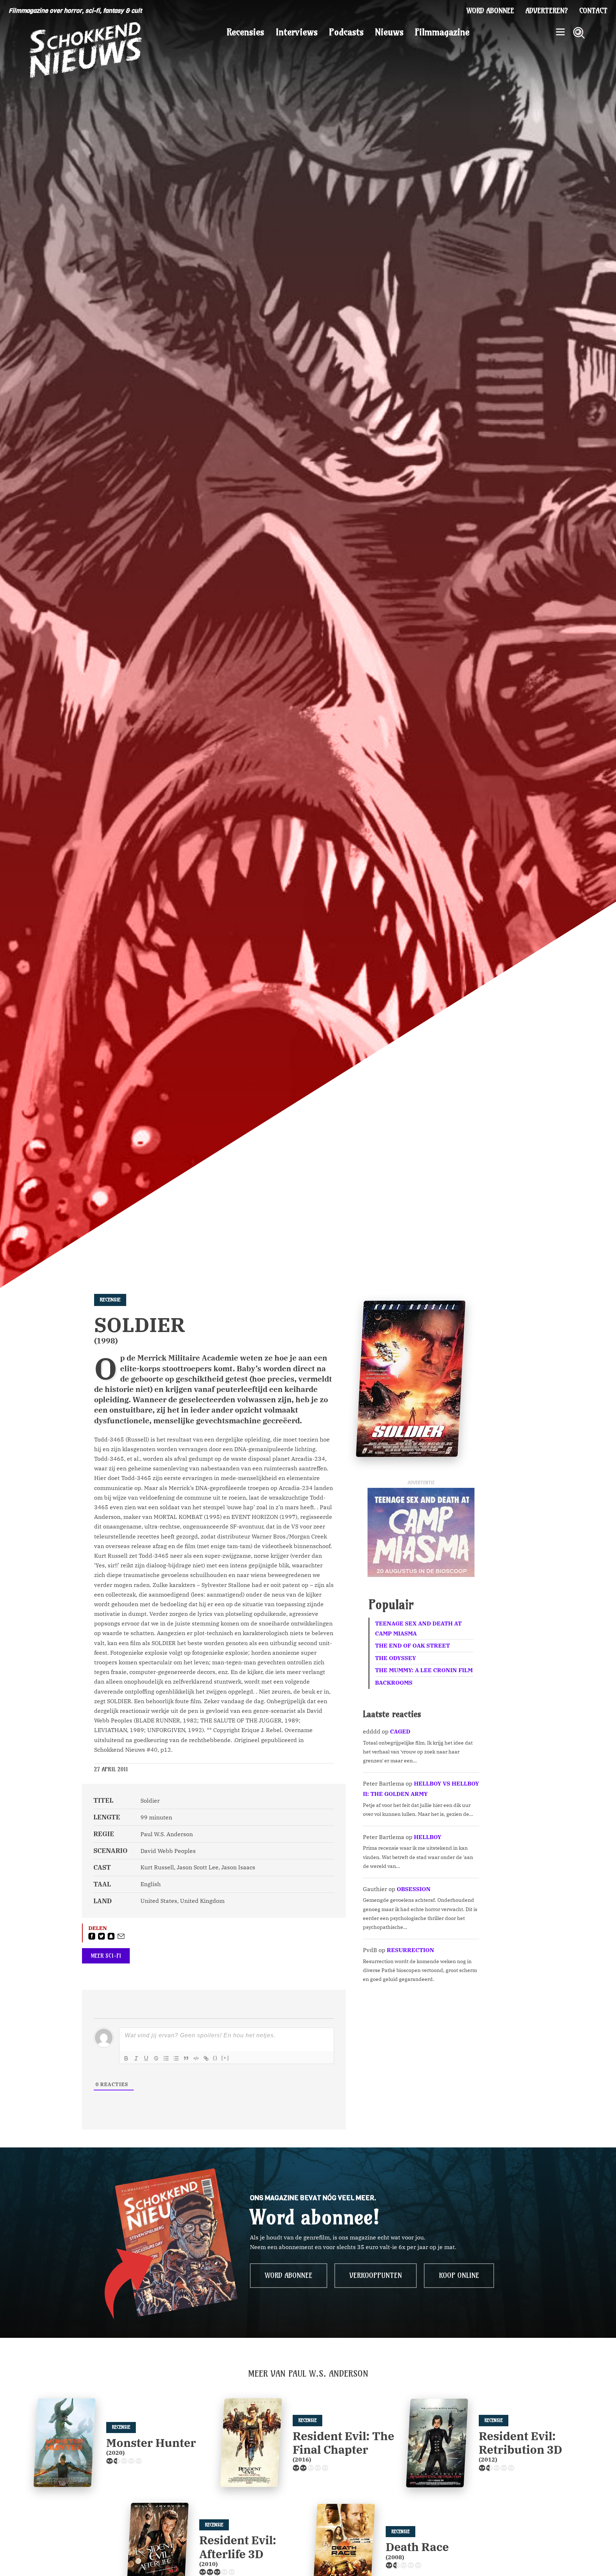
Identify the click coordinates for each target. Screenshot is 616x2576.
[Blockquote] (186, 2058)
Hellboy (428, 1837)
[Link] (206, 2058)
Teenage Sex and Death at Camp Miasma (418, 1628)
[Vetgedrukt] (126, 2058)
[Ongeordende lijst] (176, 2058)
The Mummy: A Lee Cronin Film (424, 1670)
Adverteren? (547, 11)
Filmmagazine (442, 32)
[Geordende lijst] (166, 2058)
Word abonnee (490, 11)
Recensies (245, 32)
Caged (400, 1731)
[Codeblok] (196, 2058)
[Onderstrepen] (146, 2058)
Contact (593, 11)
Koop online (459, 2275)
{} (215, 2058)
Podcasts (346, 32)
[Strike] (156, 2058)
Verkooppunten (376, 2275)
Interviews (297, 32)
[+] (225, 2058)
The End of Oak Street (412, 1645)
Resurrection (410, 1950)
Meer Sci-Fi (106, 1956)
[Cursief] (136, 2058)
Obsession (414, 1889)
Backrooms (394, 1683)
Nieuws (389, 32)
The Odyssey (396, 1658)
